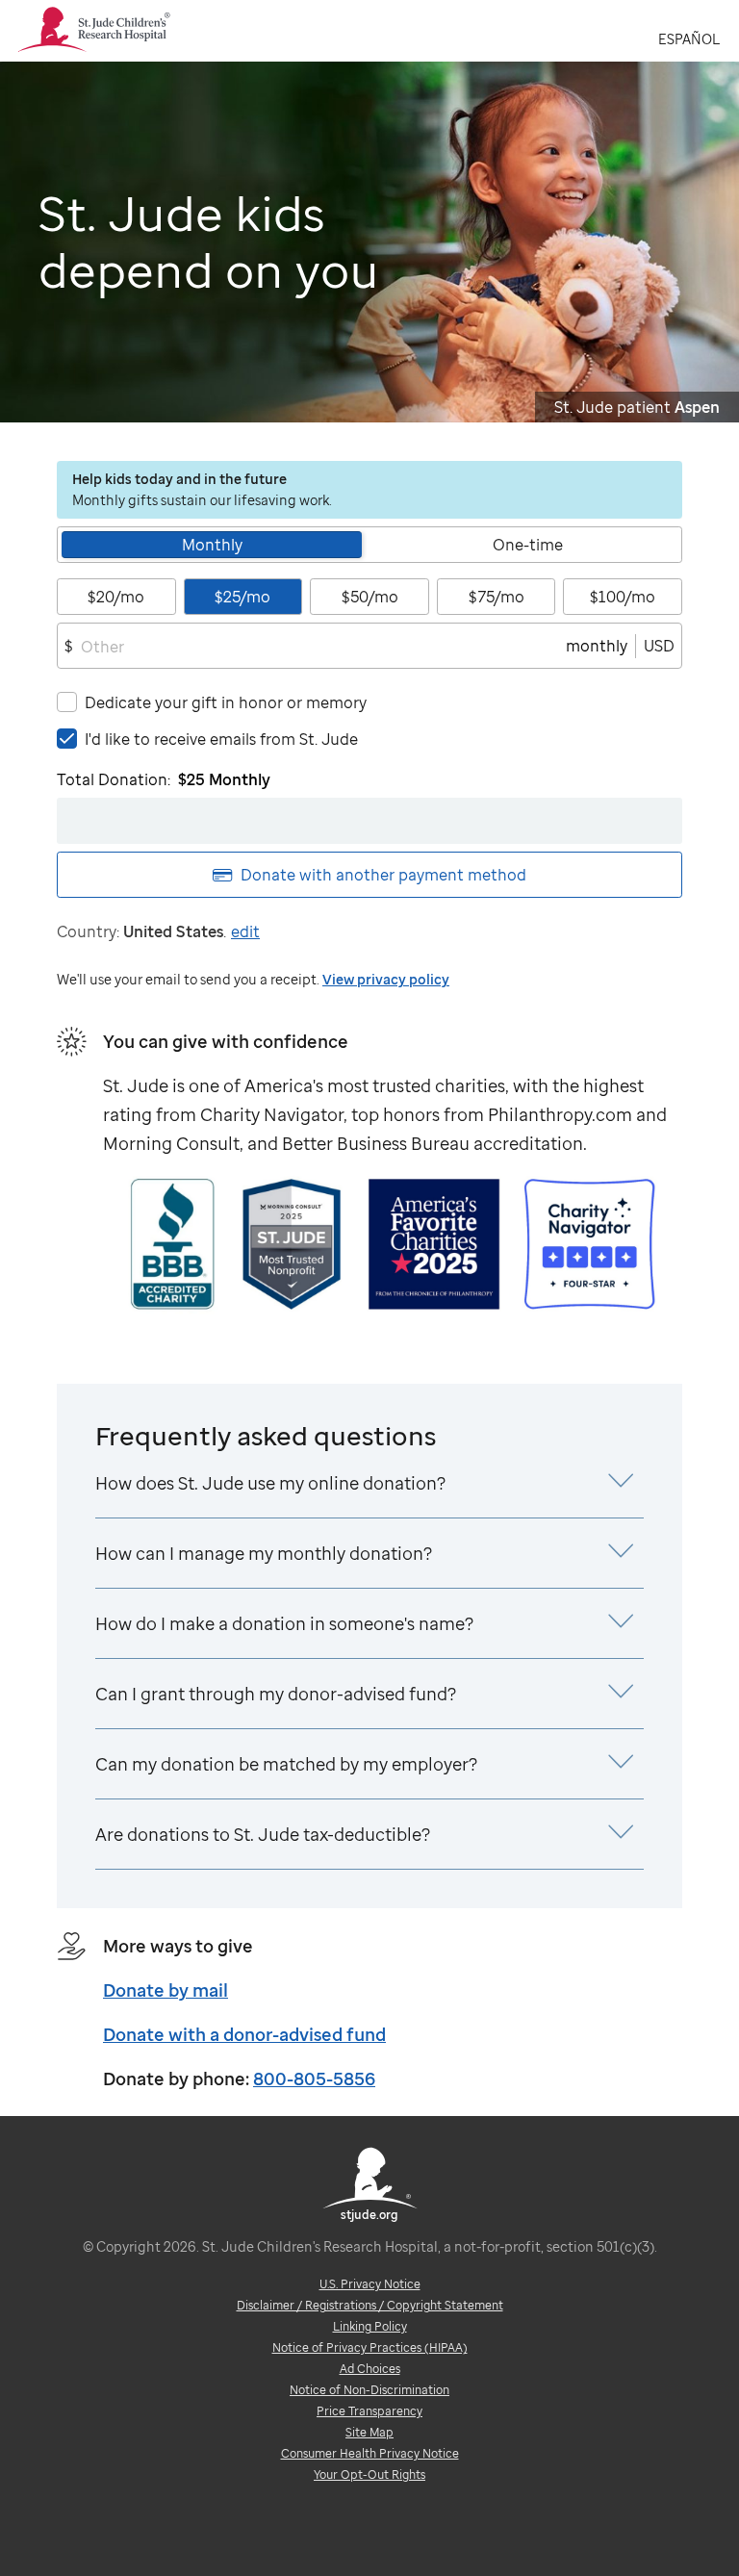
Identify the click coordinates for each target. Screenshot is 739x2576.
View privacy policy (386, 979)
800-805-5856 (314, 2079)
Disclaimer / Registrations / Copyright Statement (370, 2305)
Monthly (212, 545)
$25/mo (242, 597)
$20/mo (116, 597)
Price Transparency (369, 2411)
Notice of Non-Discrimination (369, 2390)
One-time (528, 545)
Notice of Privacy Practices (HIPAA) (370, 2347)
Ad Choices (370, 2369)
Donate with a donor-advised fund (244, 2034)
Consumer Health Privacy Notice (370, 2453)
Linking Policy (370, 2326)
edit (245, 931)
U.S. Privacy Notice (370, 2284)
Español (689, 39)
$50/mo (370, 597)
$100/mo (623, 597)
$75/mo (497, 597)
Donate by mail (166, 1990)
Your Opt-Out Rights (369, 2474)
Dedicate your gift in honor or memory (226, 702)
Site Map (369, 2432)
